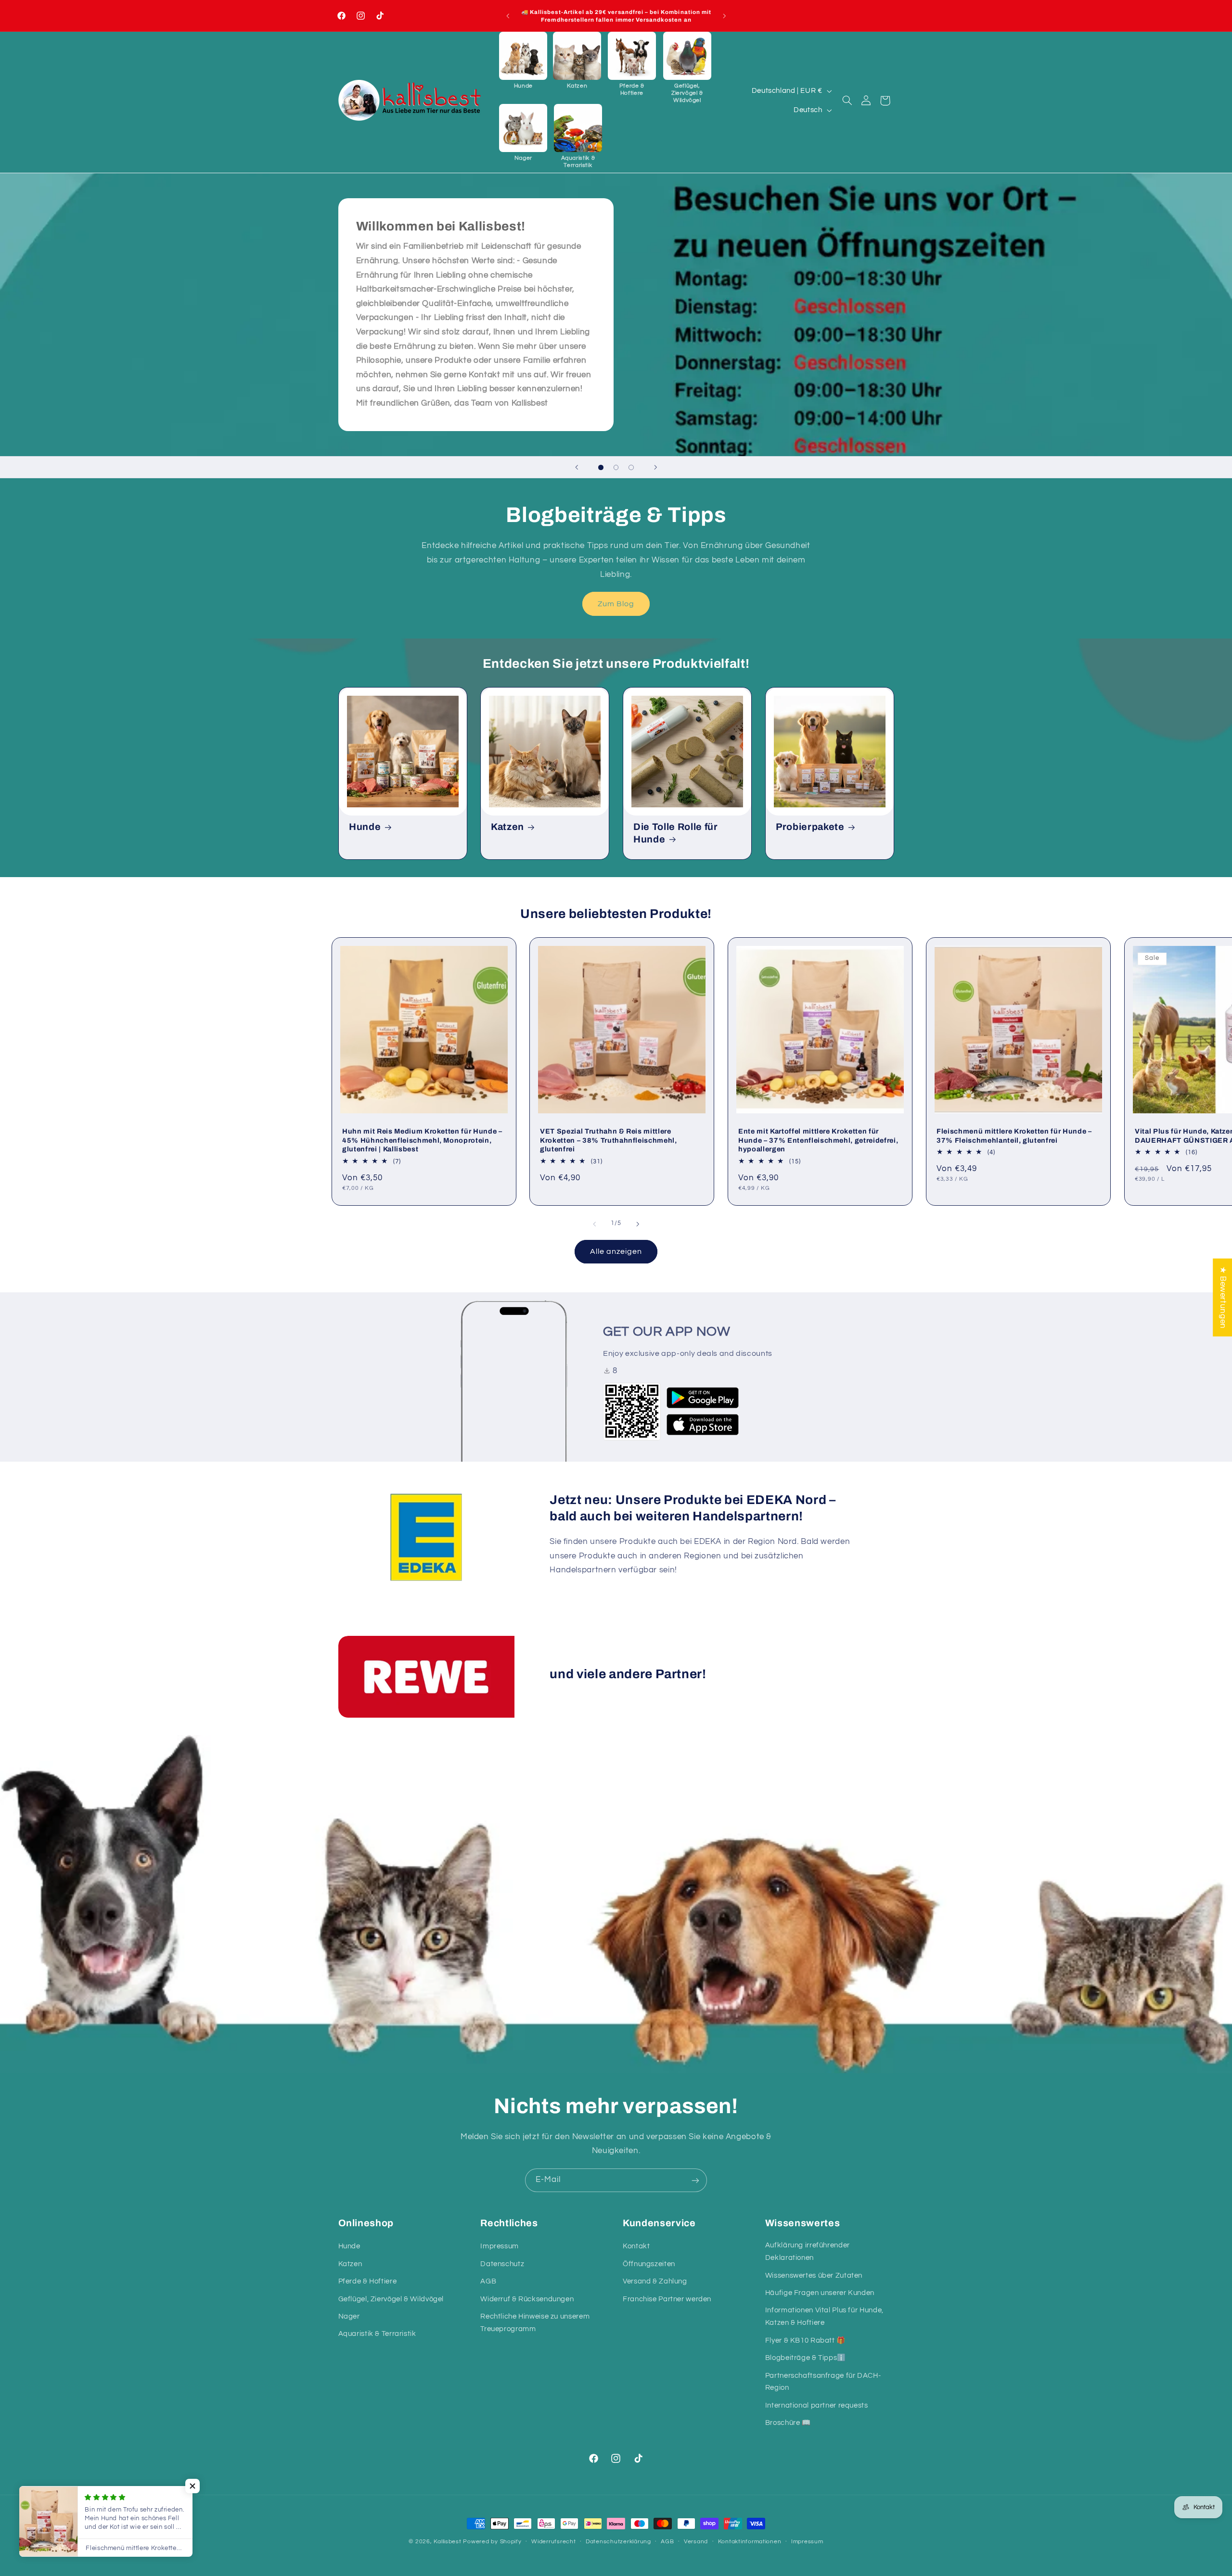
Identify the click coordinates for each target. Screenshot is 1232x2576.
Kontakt (636, 2247)
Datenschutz (502, 2264)
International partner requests (817, 2405)
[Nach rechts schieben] (638, 1224)
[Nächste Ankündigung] (724, 16)
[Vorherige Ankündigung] (508, 16)
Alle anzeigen (616, 1251)
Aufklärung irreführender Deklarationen (808, 2252)
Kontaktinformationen (750, 2542)
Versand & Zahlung (655, 2282)
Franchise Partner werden (667, 2299)
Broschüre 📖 (788, 2423)
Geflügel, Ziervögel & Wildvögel (391, 2299)
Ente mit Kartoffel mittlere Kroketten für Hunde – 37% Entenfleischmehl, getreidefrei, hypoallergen (818, 1141)
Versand (696, 2542)
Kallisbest (448, 2542)
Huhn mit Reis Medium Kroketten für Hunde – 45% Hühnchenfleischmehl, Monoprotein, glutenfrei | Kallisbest (422, 1141)
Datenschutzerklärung (618, 2542)
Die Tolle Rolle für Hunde (676, 833)
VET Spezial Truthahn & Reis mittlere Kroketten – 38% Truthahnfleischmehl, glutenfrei (609, 1141)
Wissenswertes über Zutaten (814, 2276)
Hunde (365, 827)
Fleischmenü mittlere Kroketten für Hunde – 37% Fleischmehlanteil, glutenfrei (1014, 1136)
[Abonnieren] (695, 2180)
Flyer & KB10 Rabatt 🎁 (805, 2340)
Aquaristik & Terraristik (377, 2334)
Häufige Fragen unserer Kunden (820, 2293)
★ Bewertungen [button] (1223, 1298)
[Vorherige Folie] (577, 467)
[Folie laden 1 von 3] (601, 468)
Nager (349, 2316)
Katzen (507, 827)
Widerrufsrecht (553, 2542)
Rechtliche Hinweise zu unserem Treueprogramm (535, 2323)
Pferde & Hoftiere (368, 2282)
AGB (488, 2282)
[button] (523, 61)
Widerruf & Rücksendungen (527, 2299)
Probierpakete (810, 827)
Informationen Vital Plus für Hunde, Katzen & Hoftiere (824, 2317)
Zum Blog (616, 603)
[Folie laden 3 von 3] (631, 468)
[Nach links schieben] (594, 1224)
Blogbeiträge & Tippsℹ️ (806, 2358)
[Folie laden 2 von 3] (616, 468)
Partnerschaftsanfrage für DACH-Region (823, 2382)
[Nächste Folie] (655, 467)
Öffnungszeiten (649, 2264)
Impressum (500, 2247)
